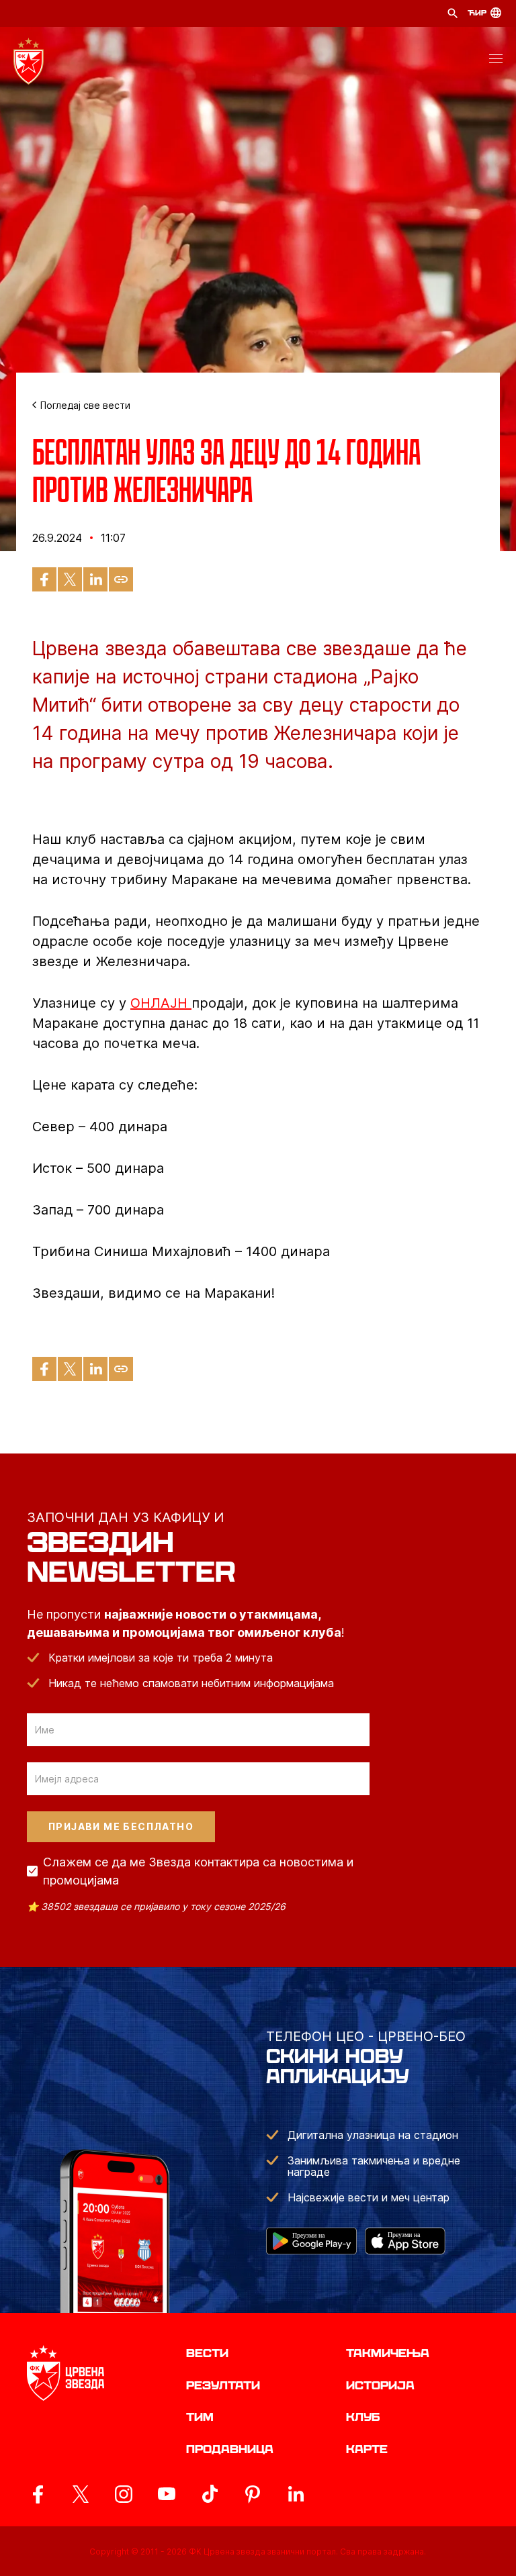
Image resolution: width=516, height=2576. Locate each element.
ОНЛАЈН (161, 1003)
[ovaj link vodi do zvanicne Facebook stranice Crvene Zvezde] (38, 2494)
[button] (496, 61)
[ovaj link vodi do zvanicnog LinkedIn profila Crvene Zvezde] (296, 2494)
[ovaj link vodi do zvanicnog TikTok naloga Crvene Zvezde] (210, 2494)
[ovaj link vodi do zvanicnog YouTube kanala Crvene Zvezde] (167, 2494)
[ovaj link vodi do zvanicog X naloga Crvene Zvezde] (81, 2494)
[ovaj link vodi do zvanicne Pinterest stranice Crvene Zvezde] (253, 2494)
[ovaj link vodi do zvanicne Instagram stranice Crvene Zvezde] (124, 2494)
